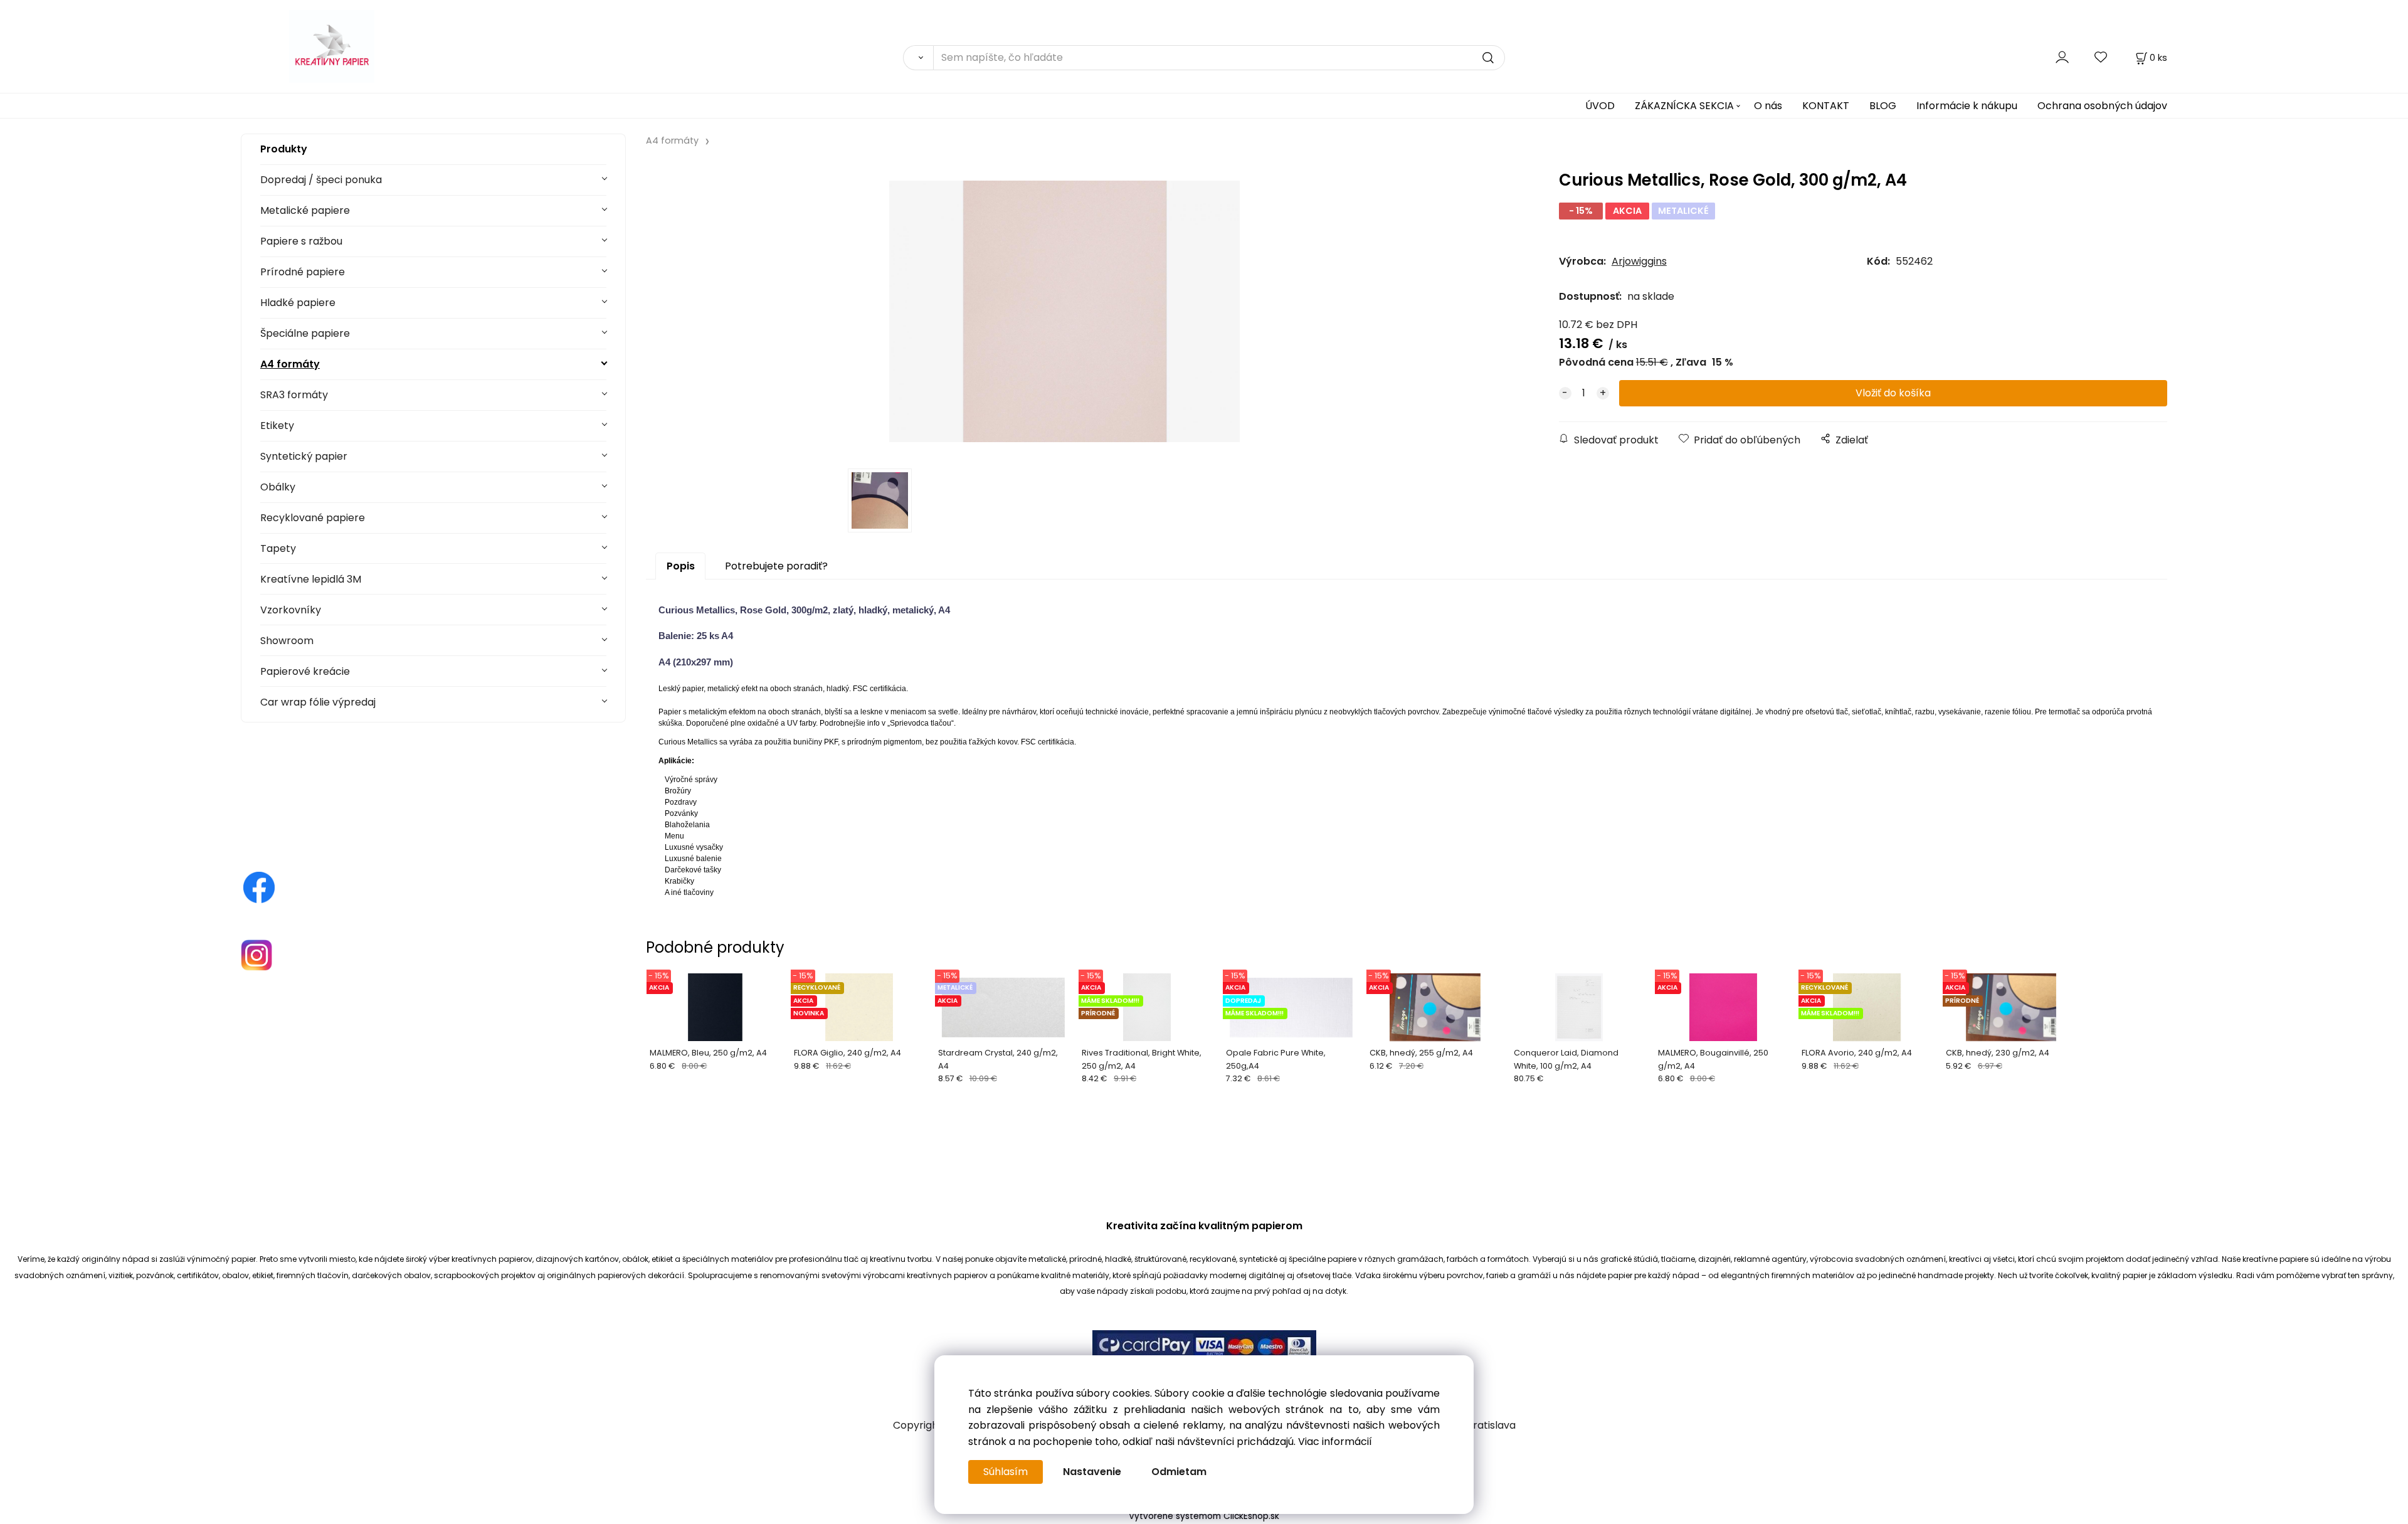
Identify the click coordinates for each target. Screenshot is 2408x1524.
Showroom (287, 641)
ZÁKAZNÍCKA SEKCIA (1684, 106)
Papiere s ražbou (301, 241)
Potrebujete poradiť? (776, 566)
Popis (681, 566)
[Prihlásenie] (2062, 57)
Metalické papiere (305, 210)
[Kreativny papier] (259, 887)
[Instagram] (256, 954)
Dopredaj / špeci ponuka (321, 180)
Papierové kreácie (305, 671)
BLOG (1883, 106)
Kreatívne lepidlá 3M (311, 579)
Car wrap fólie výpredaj (318, 702)
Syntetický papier (304, 456)
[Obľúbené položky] (2101, 57)
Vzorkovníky (291, 610)
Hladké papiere (298, 303)
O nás (1768, 106)
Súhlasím (1006, 1472)
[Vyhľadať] (918, 58)
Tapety (278, 548)
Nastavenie (1092, 1472)
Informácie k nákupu (1967, 106)
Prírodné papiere (303, 272)
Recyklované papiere (313, 518)
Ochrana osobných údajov (2102, 106)
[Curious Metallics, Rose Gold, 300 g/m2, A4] (1064, 311)
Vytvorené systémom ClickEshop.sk (1204, 1516)
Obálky (278, 487)
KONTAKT (1826, 106)
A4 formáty (290, 364)
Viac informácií (1335, 1442)
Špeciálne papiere (305, 333)
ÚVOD (1600, 106)
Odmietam (1179, 1472)
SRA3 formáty (294, 395)
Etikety (277, 426)
